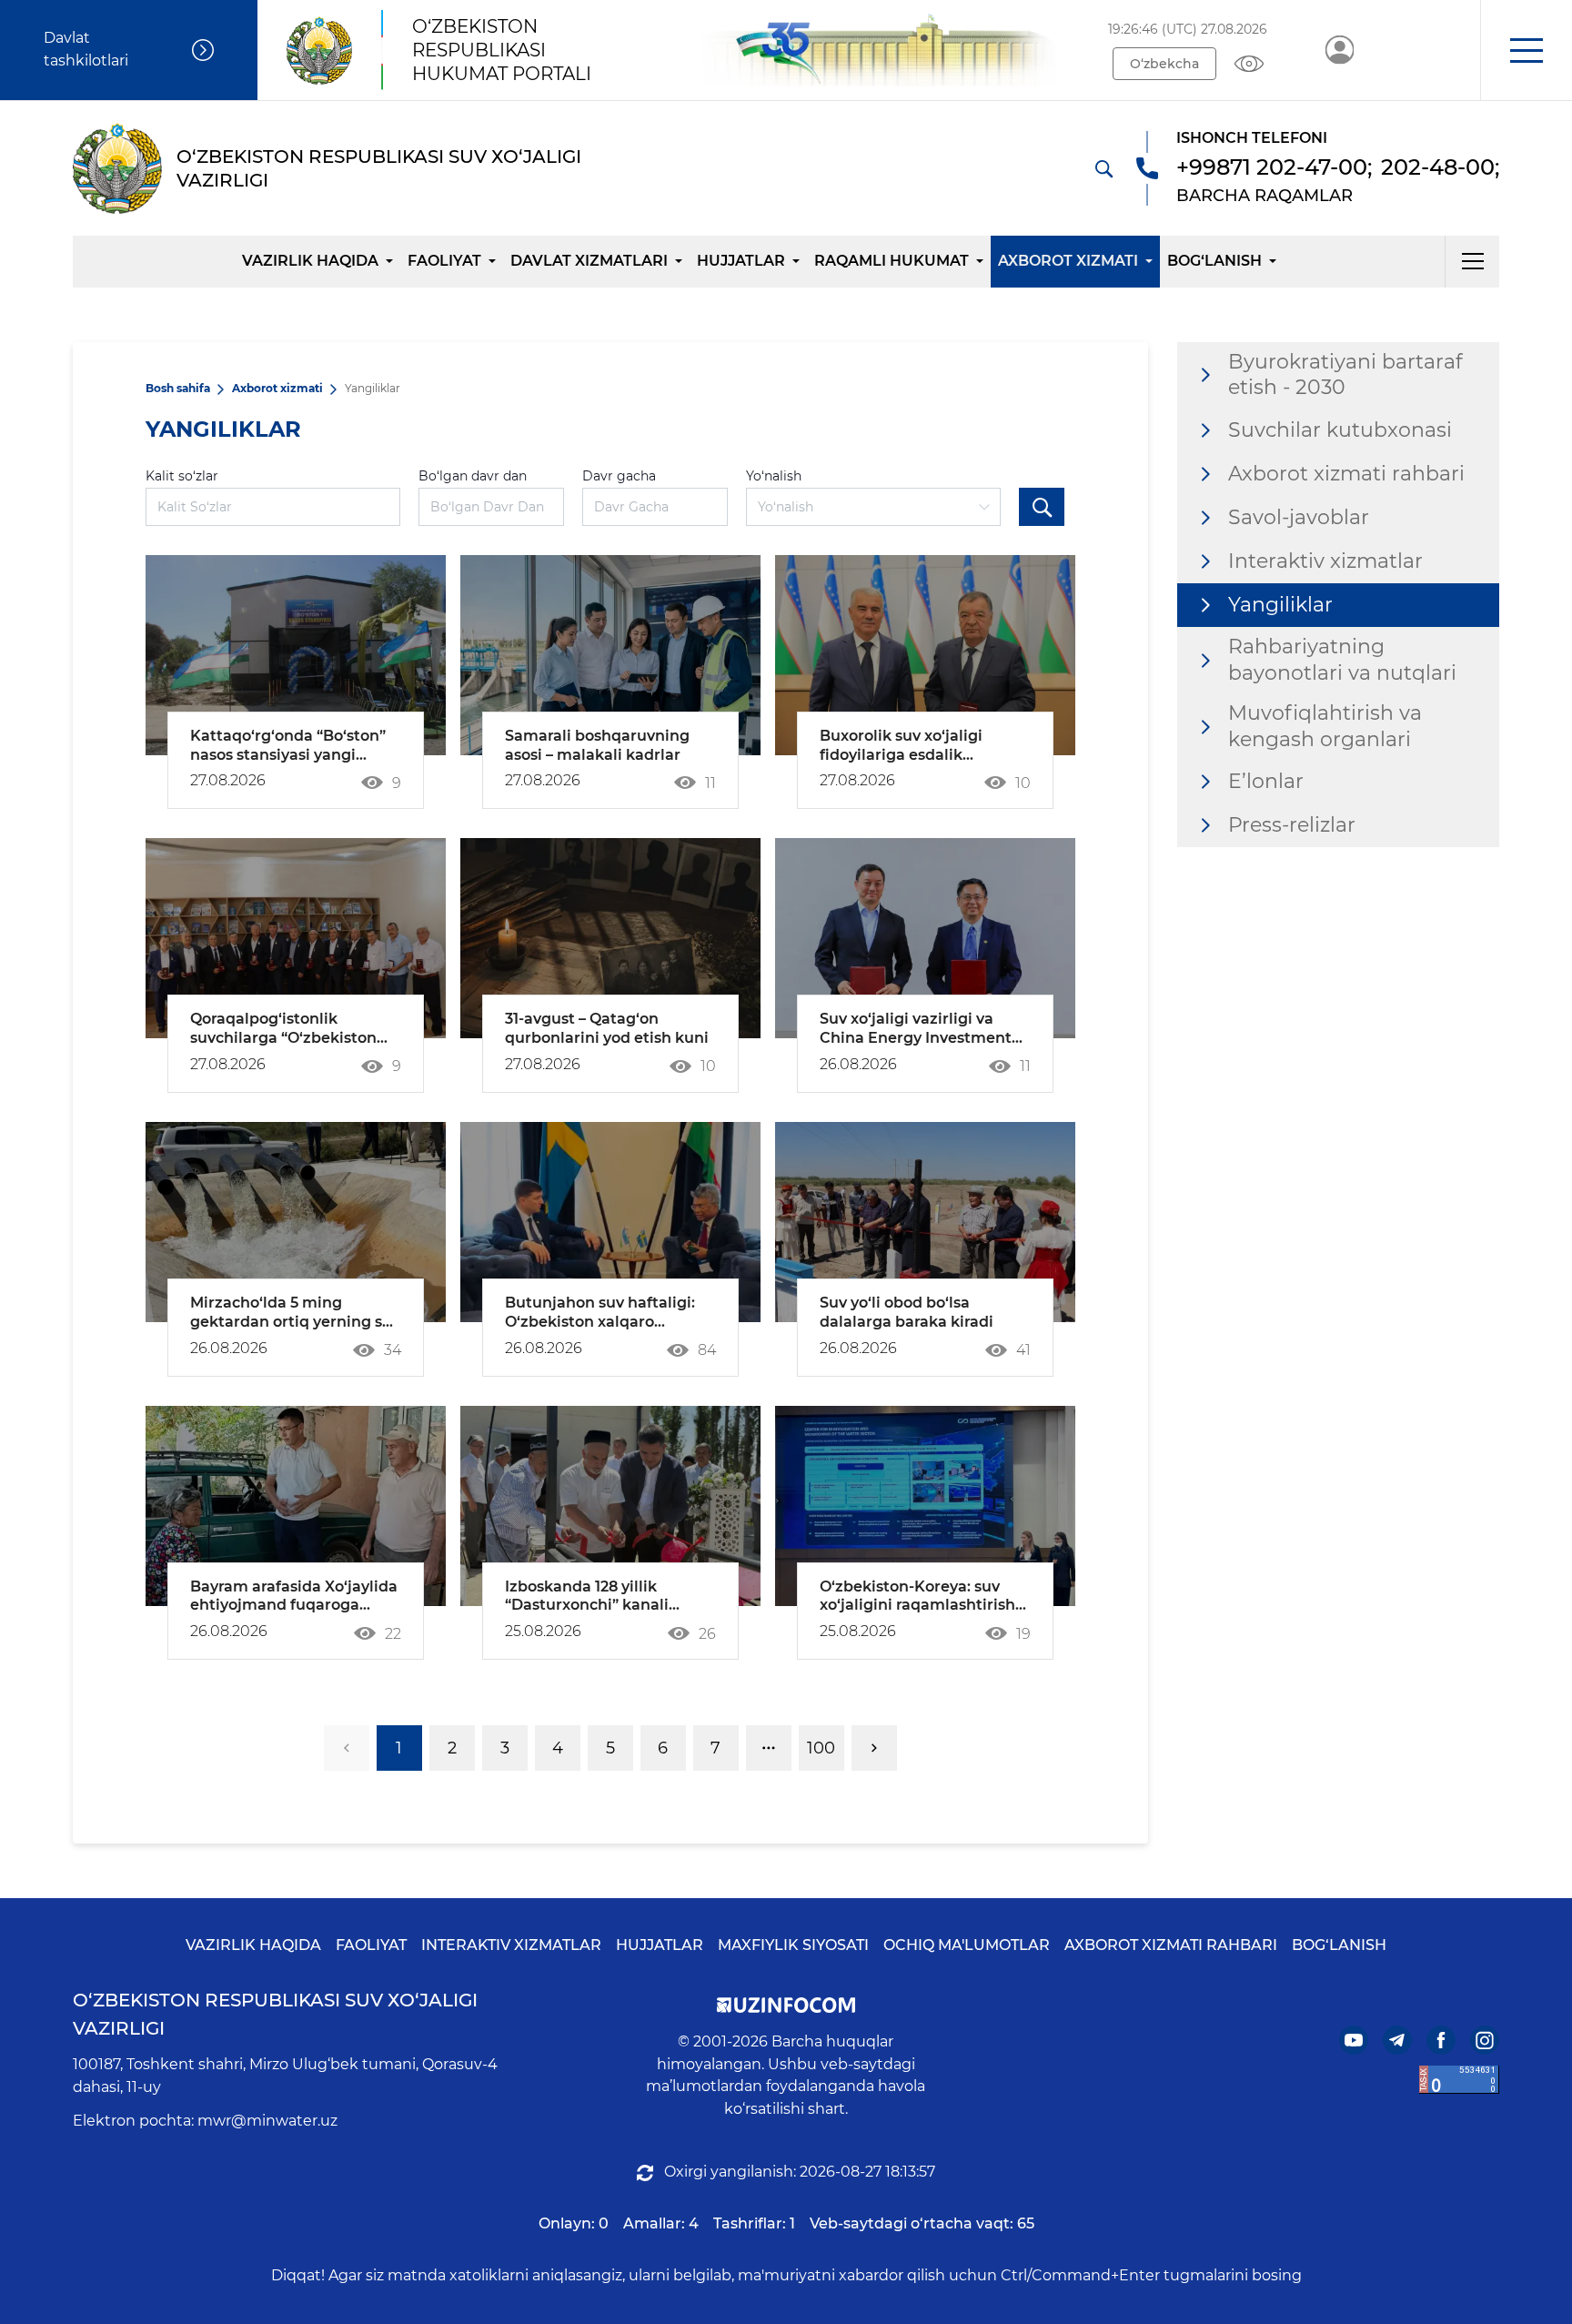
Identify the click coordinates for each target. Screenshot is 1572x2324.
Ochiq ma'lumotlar (967, 1945)
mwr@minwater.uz (267, 2121)
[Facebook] (1441, 2040)
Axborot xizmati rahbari (1346, 474)
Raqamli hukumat (892, 261)
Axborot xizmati (1068, 261)
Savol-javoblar (1299, 517)
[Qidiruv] (1103, 168)
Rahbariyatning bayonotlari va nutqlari (1342, 660)
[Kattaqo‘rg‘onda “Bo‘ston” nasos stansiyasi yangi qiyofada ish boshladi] (296, 655)
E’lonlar (1266, 781)
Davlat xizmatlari (589, 261)
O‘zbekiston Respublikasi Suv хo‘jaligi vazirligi (275, 2014)
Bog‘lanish (1214, 261)
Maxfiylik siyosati (793, 1945)
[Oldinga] (874, 1748)
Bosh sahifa (178, 388)
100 (821, 1748)
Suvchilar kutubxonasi (1340, 430)
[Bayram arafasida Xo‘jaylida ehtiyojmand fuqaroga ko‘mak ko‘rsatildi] (296, 1506)
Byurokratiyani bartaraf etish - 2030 (1345, 375)
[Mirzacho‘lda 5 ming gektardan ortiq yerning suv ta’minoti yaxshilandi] (296, 1222)
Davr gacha (619, 476)
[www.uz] (1459, 2080)
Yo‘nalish (774, 476)
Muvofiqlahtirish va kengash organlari (1325, 726)
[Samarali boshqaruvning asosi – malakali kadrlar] (610, 655)
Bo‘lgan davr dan (473, 476)
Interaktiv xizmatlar (1325, 561)
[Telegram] (1397, 2040)
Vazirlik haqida (310, 261)
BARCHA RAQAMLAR (1265, 196)
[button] (1526, 50)
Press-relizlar (1292, 825)
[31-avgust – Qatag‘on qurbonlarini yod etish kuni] (610, 938)
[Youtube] (1354, 2040)
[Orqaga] (347, 1748)
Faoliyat (444, 261)
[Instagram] (1485, 2040)
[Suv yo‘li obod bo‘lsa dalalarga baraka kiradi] (925, 1222)
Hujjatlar (741, 261)
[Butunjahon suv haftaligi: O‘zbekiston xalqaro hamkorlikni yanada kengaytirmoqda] (610, 1222)
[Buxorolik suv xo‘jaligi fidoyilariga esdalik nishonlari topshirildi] (925, 655)
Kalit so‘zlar (182, 476)
